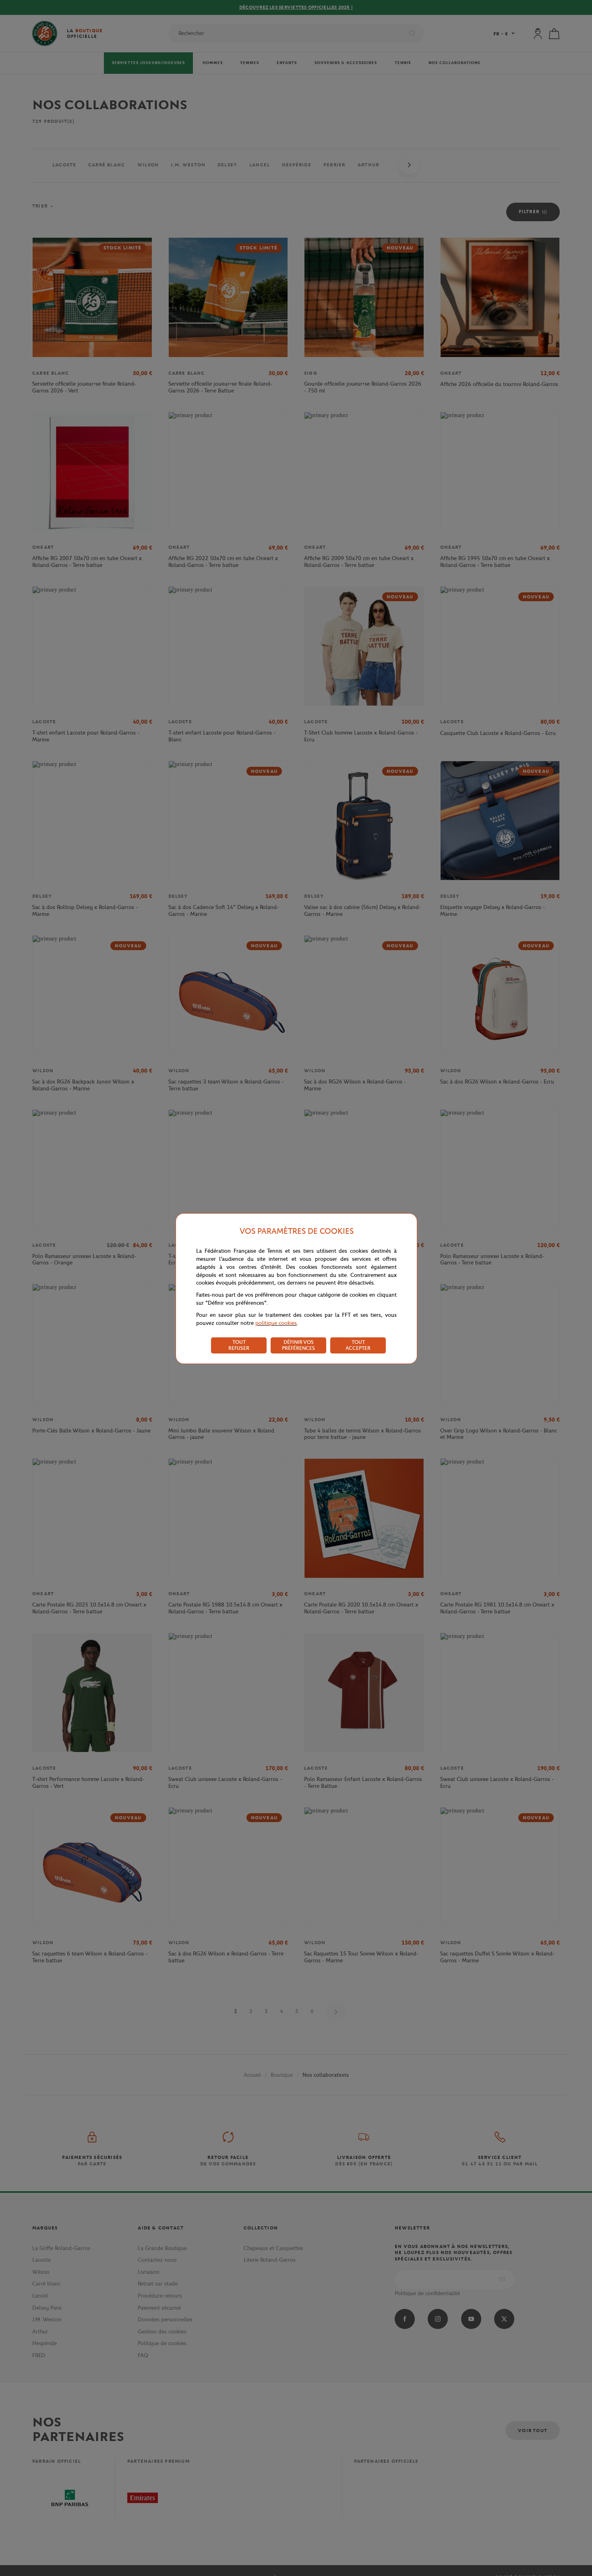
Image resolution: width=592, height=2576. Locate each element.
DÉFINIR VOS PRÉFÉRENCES (298, 1345)
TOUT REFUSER (239, 1345)
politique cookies (276, 1323)
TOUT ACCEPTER (358, 1345)
